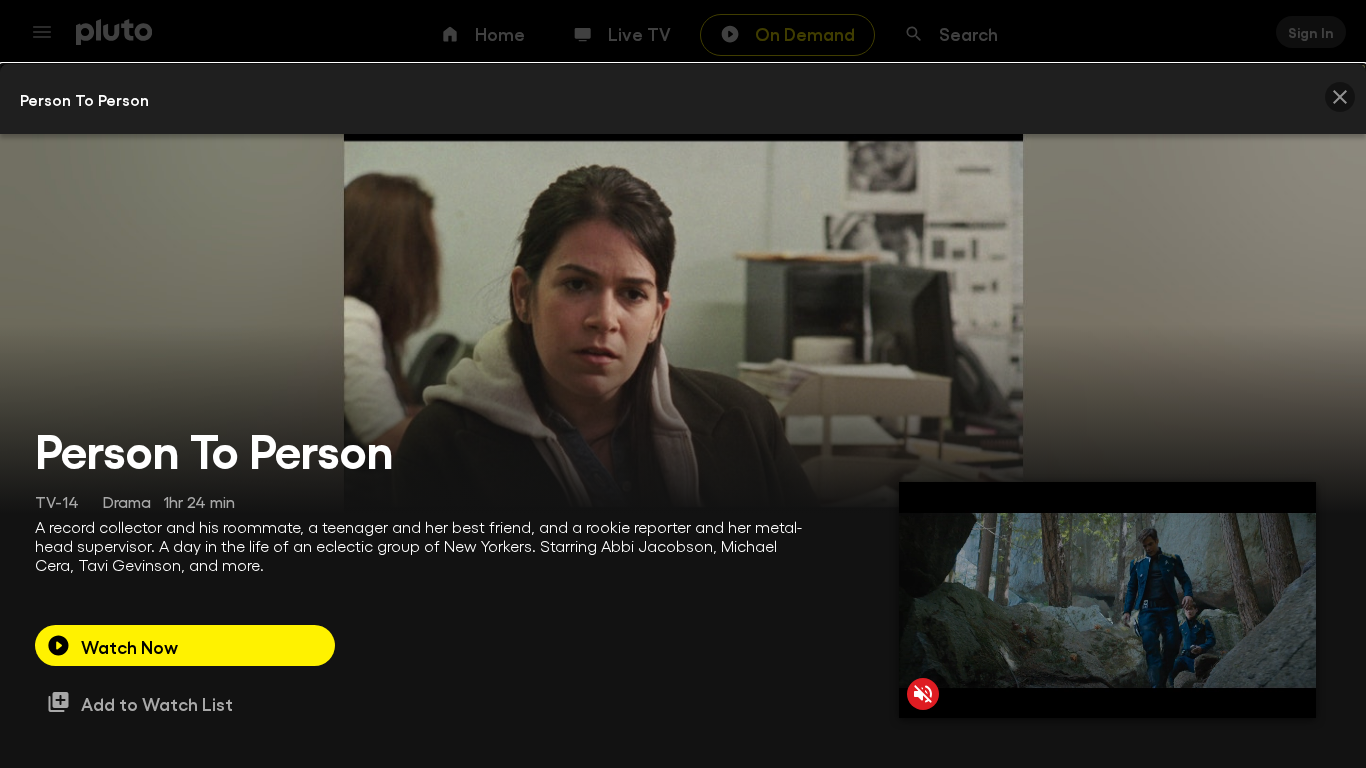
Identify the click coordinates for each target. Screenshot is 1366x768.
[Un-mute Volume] (923, 694)
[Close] (1340, 97)
